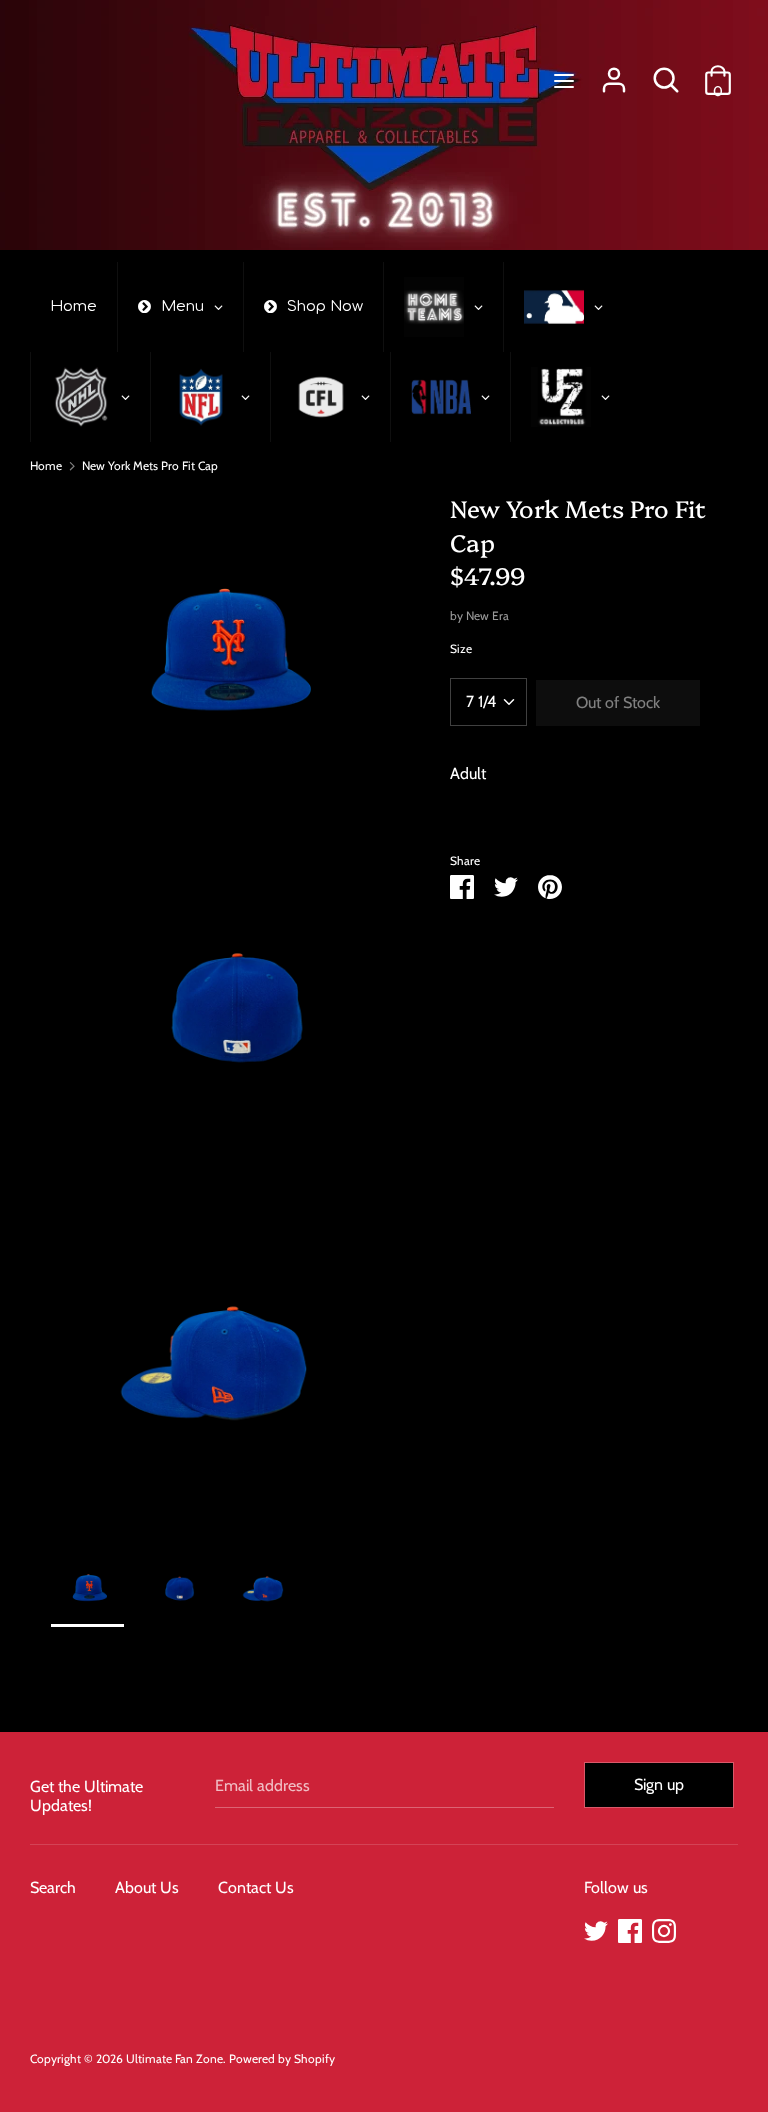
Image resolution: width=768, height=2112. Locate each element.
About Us (147, 1887)
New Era (487, 615)
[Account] (614, 72)
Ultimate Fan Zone (174, 2058)
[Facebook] (630, 1928)
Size (461, 648)
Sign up (659, 1784)
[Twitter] (596, 1928)
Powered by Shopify (282, 2058)
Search (53, 1887)
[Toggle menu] (564, 80)
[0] (718, 72)
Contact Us (256, 1887)
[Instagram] (664, 1928)
